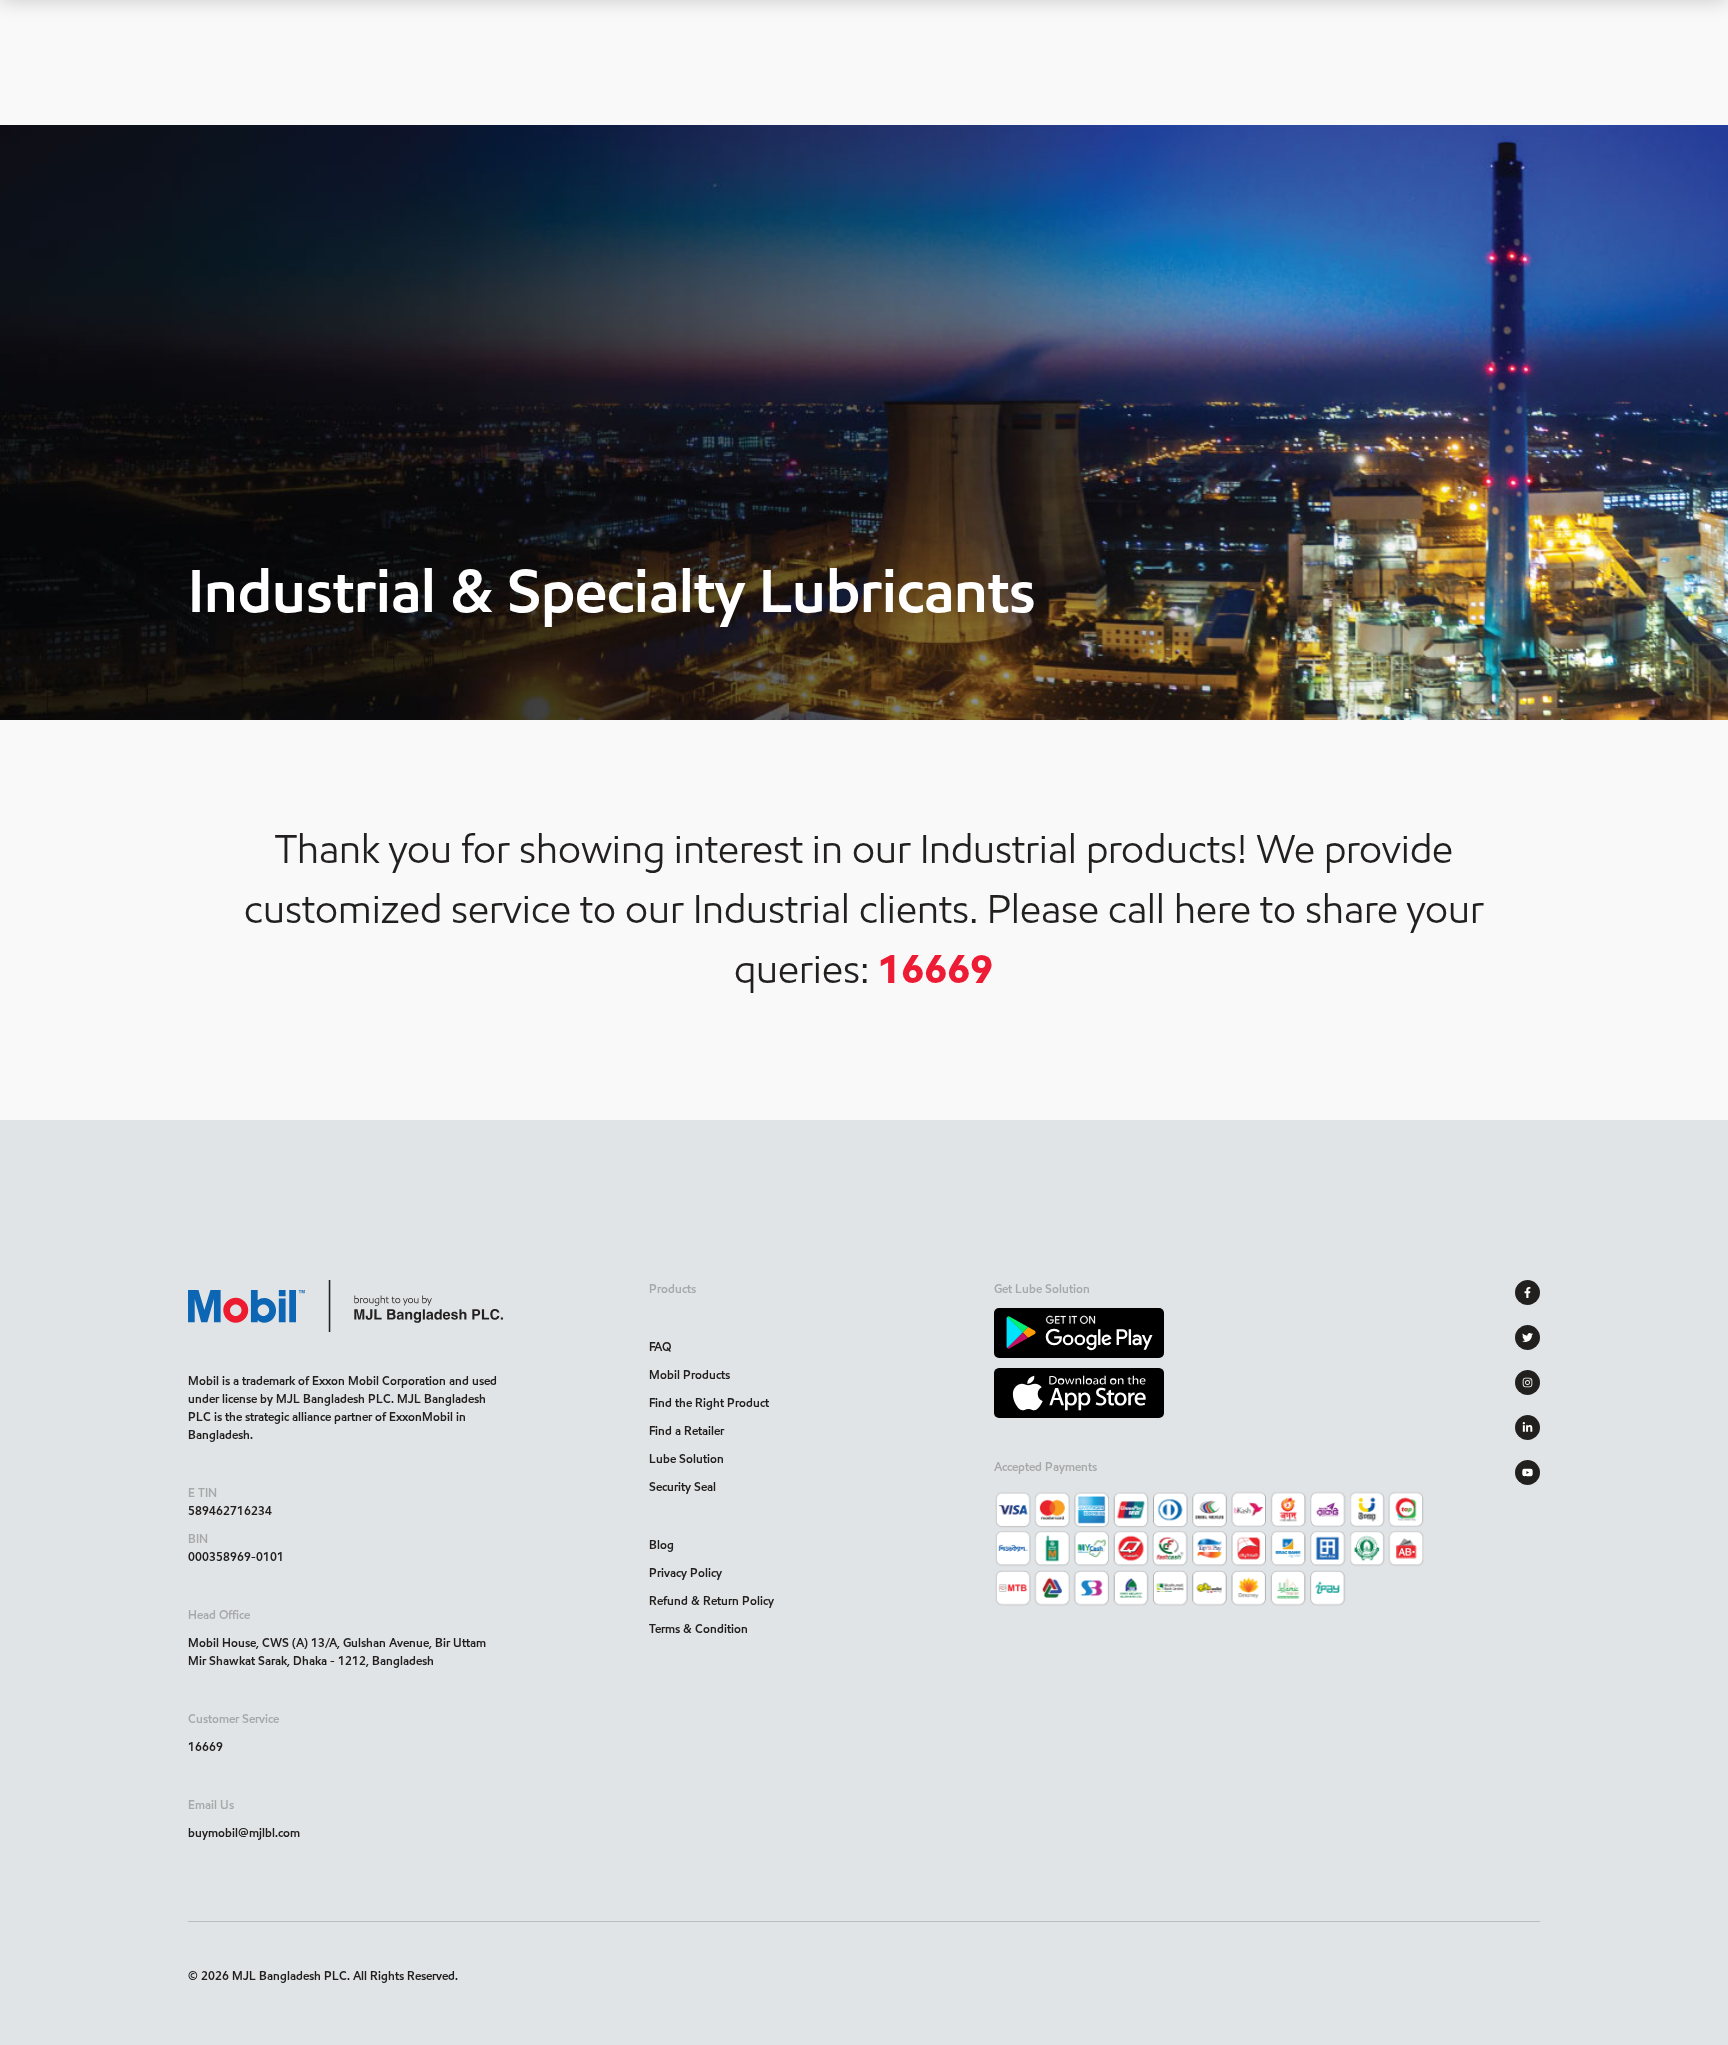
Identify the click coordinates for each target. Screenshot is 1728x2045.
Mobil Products (689, 1374)
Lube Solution (686, 1458)
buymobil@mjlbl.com (244, 1832)
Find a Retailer (686, 1430)
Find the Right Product (709, 1402)
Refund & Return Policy (711, 1600)
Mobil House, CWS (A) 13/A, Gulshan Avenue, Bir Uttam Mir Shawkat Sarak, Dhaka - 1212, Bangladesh (337, 1651)
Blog (661, 1544)
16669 (205, 1746)
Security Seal (682, 1486)
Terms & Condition (698, 1628)
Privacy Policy (685, 1572)
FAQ (660, 1346)
